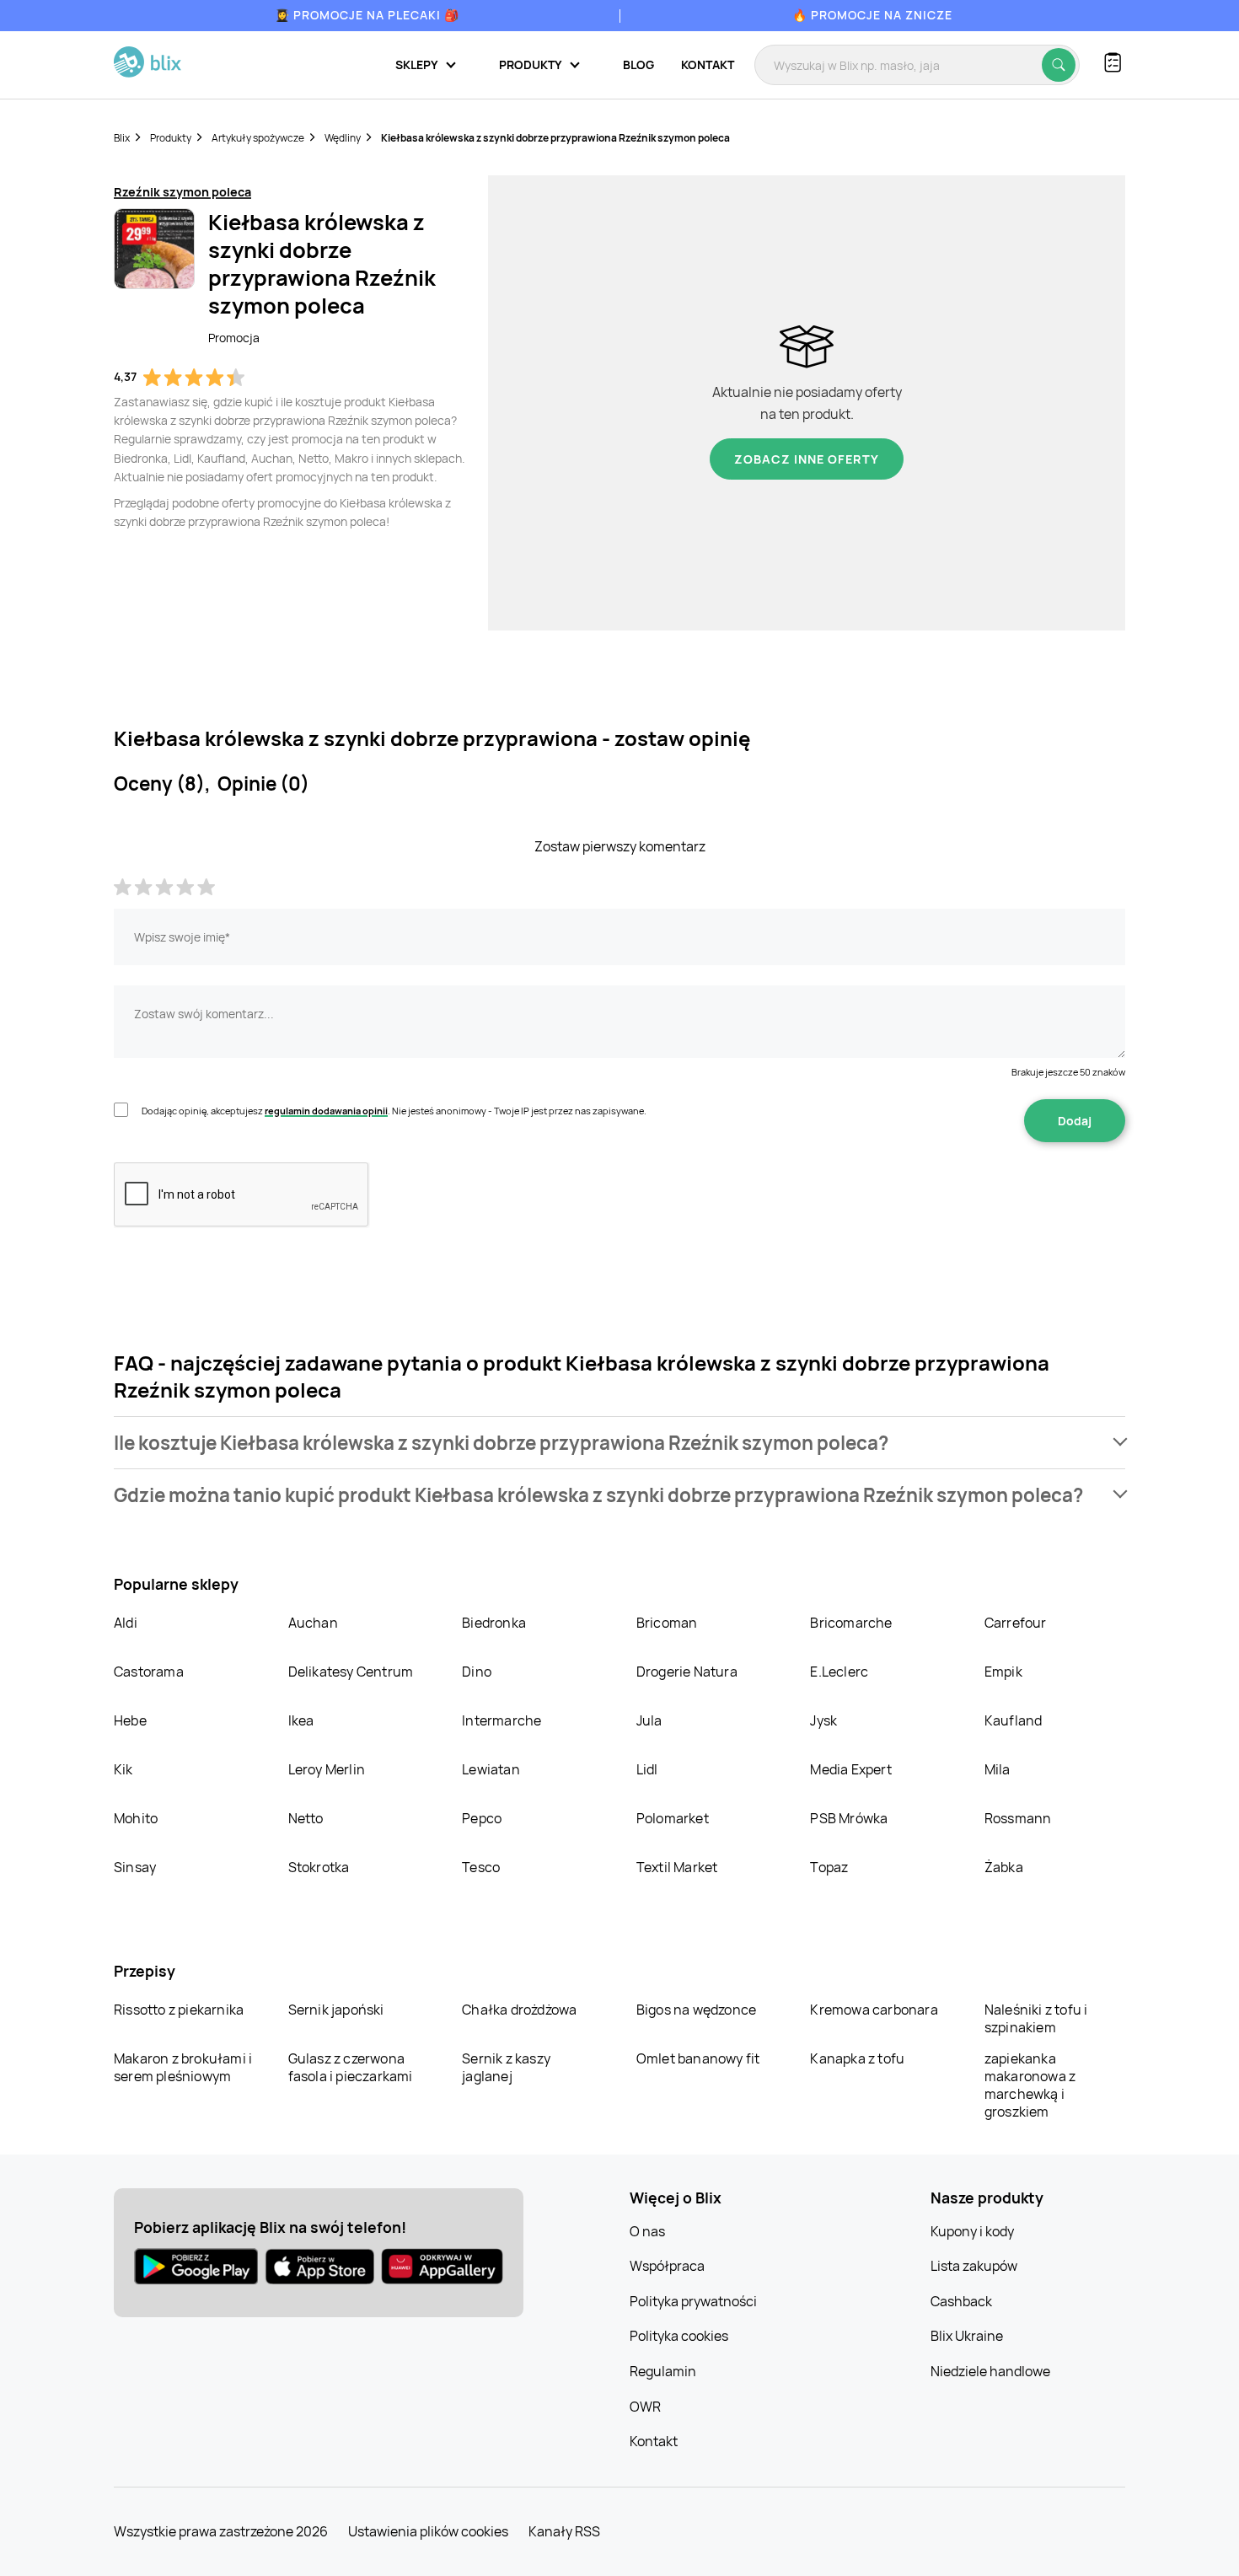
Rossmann (1018, 1818)
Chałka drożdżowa (519, 2010)
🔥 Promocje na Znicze (872, 15)
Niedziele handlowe (990, 2371)
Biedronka (494, 1623)
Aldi (126, 1623)
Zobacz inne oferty (807, 459)
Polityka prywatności (693, 2301)
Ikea (301, 1720)
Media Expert (850, 1769)
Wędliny (343, 138)
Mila (998, 1769)
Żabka (1004, 1867)
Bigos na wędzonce (696, 2010)
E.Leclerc (839, 1672)
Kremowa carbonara (874, 2010)
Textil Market (677, 1867)
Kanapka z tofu (857, 2058)
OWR (645, 2407)
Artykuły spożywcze (258, 138)
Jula (649, 1720)
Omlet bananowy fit (698, 2058)
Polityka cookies (679, 2336)
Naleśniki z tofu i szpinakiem (1036, 2018)
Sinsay (135, 1867)
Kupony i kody (972, 2231)
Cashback (961, 2301)
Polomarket (673, 1818)
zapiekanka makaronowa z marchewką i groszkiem (1030, 2085)
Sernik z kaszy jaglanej (506, 2067)
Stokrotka (319, 1867)
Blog (638, 64)
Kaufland (1014, 1720)
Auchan (313, 1623)
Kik (123, 1769)
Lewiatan (491, 1769)
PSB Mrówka (849, 1818)
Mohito (136, 1818)
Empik (1003, 1672)
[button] (619, 1443)
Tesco (481, 1867)
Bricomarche (851, 1623)
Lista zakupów (974, 2266)
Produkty (171, 138)
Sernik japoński (336, 2010)
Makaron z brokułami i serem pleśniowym (183, 2067)
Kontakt (708, 64)
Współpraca (667, 2266)
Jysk (823, 1720)
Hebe (130, 1720)
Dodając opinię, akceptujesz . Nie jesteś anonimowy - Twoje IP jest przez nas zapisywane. (394, 1111)
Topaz (829, 1867)
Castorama (149, 1672)
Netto (306, 1818)
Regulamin (663, 2371)
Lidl (647, 1769)
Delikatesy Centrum (351, 1672)
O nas (647, 2231)
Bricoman (667, 1623)
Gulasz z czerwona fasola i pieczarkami (351, 2067)
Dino (477, 1672)
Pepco (482, 1818)
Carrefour (1016, 1623)
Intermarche (501, 1720)
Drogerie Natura (687, 1672)
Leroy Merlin (327, 1769)
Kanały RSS (564, 2531)
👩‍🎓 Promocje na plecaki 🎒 (367, 15)
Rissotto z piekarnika (179, 2010)
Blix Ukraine (967, 2336)
